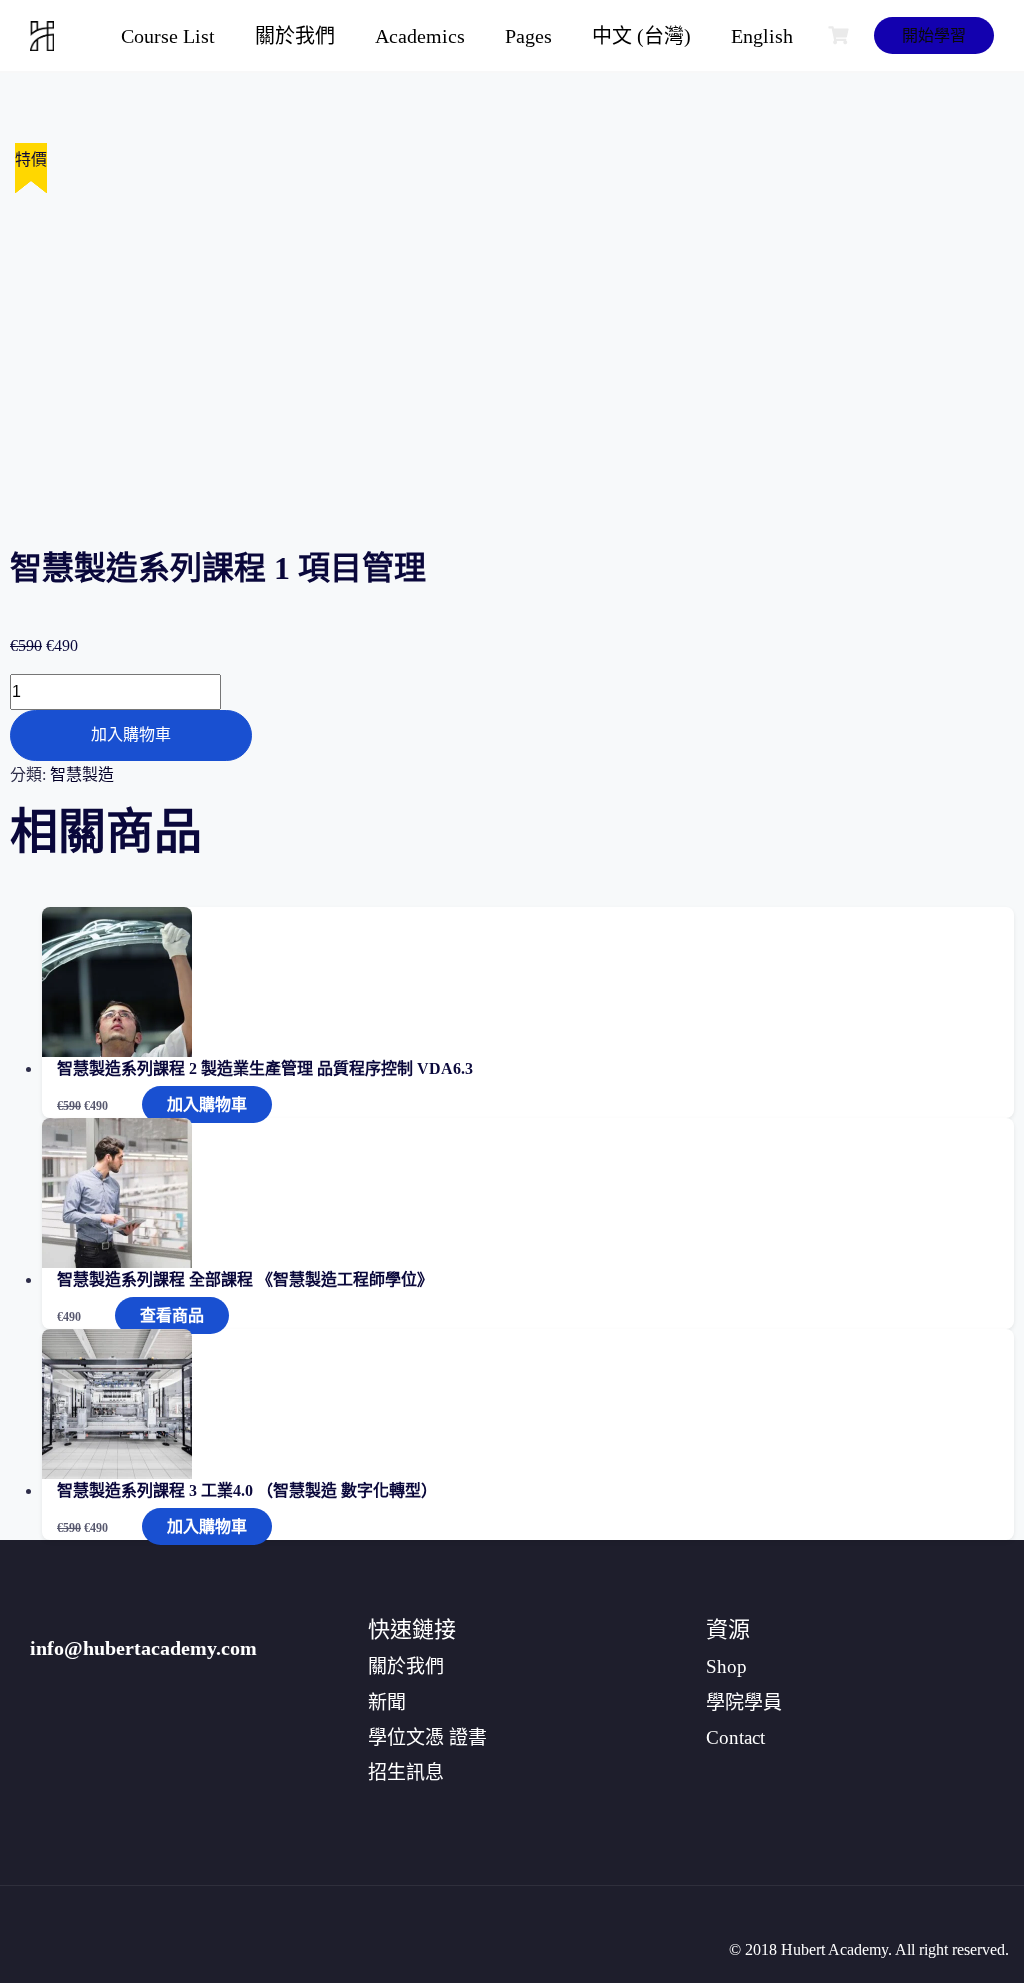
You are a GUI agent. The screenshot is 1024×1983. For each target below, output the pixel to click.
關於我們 (295, 36)
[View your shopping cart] (841, 35)
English (762, 36)
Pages (528, 36)
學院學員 (744, 1702)
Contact (735, 1737)
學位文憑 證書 (427, 1737)
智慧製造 (82, 774)
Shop (726, 1666)
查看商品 (172, 1315)
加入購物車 (131, 734)
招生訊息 (406, 1772)
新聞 (387, 1702)
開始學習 (934, 35)
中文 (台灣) (641, 36)
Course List (168, 36)
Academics (420, 36)
